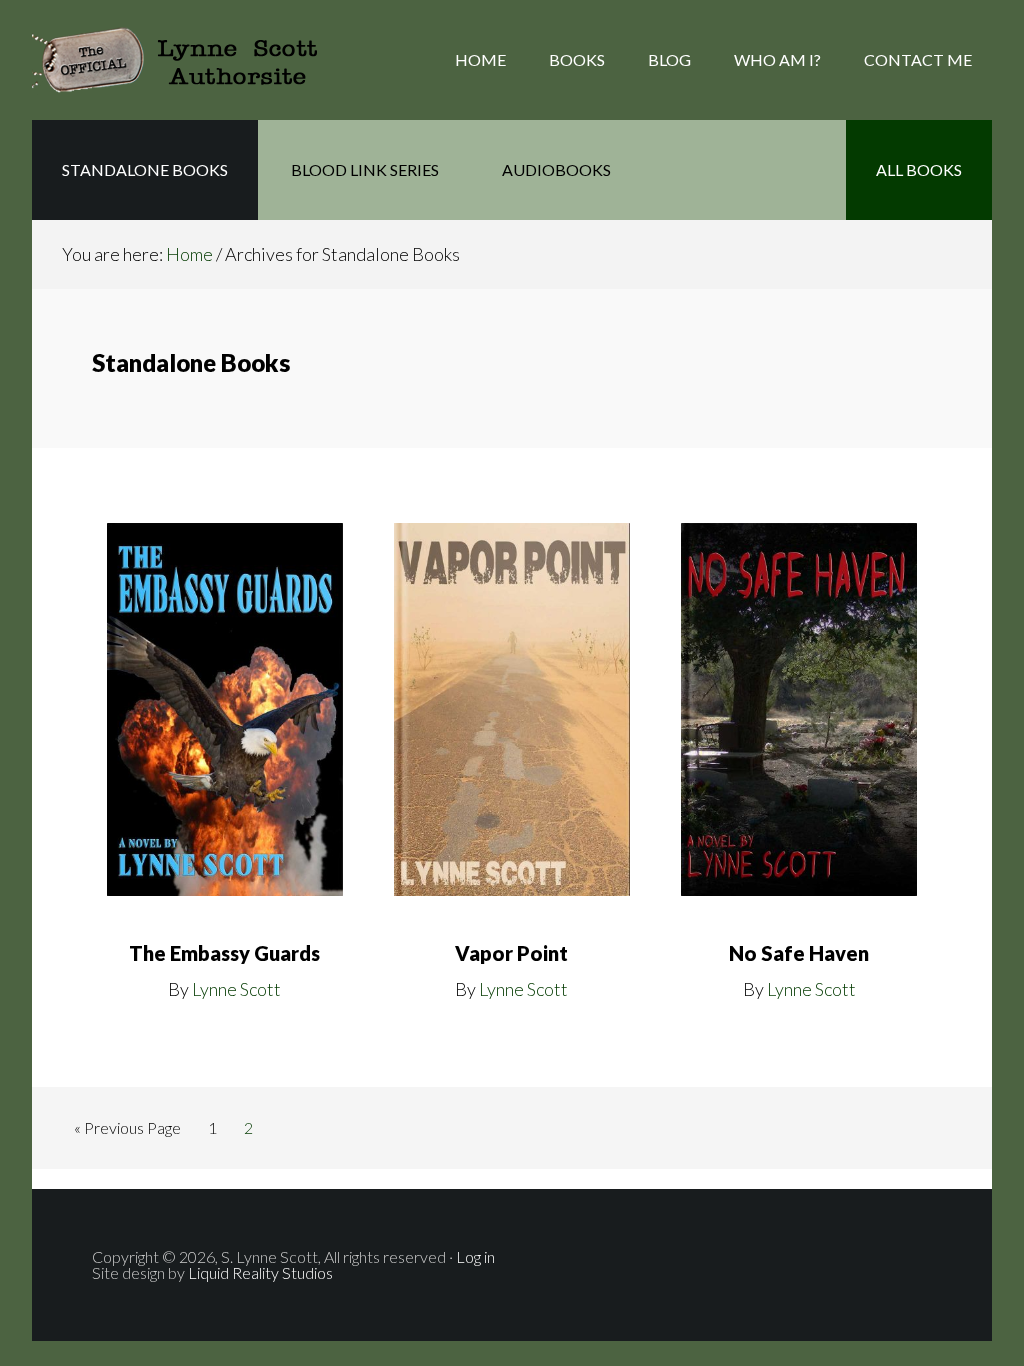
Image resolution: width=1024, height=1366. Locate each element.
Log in (475, 1256)
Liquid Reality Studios (259, 1272)
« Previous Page (127, 1133)
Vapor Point (511, 953)
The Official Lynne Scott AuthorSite (192, 60)
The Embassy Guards (224, 953)
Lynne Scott (236, 989)
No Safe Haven (799, 953)
